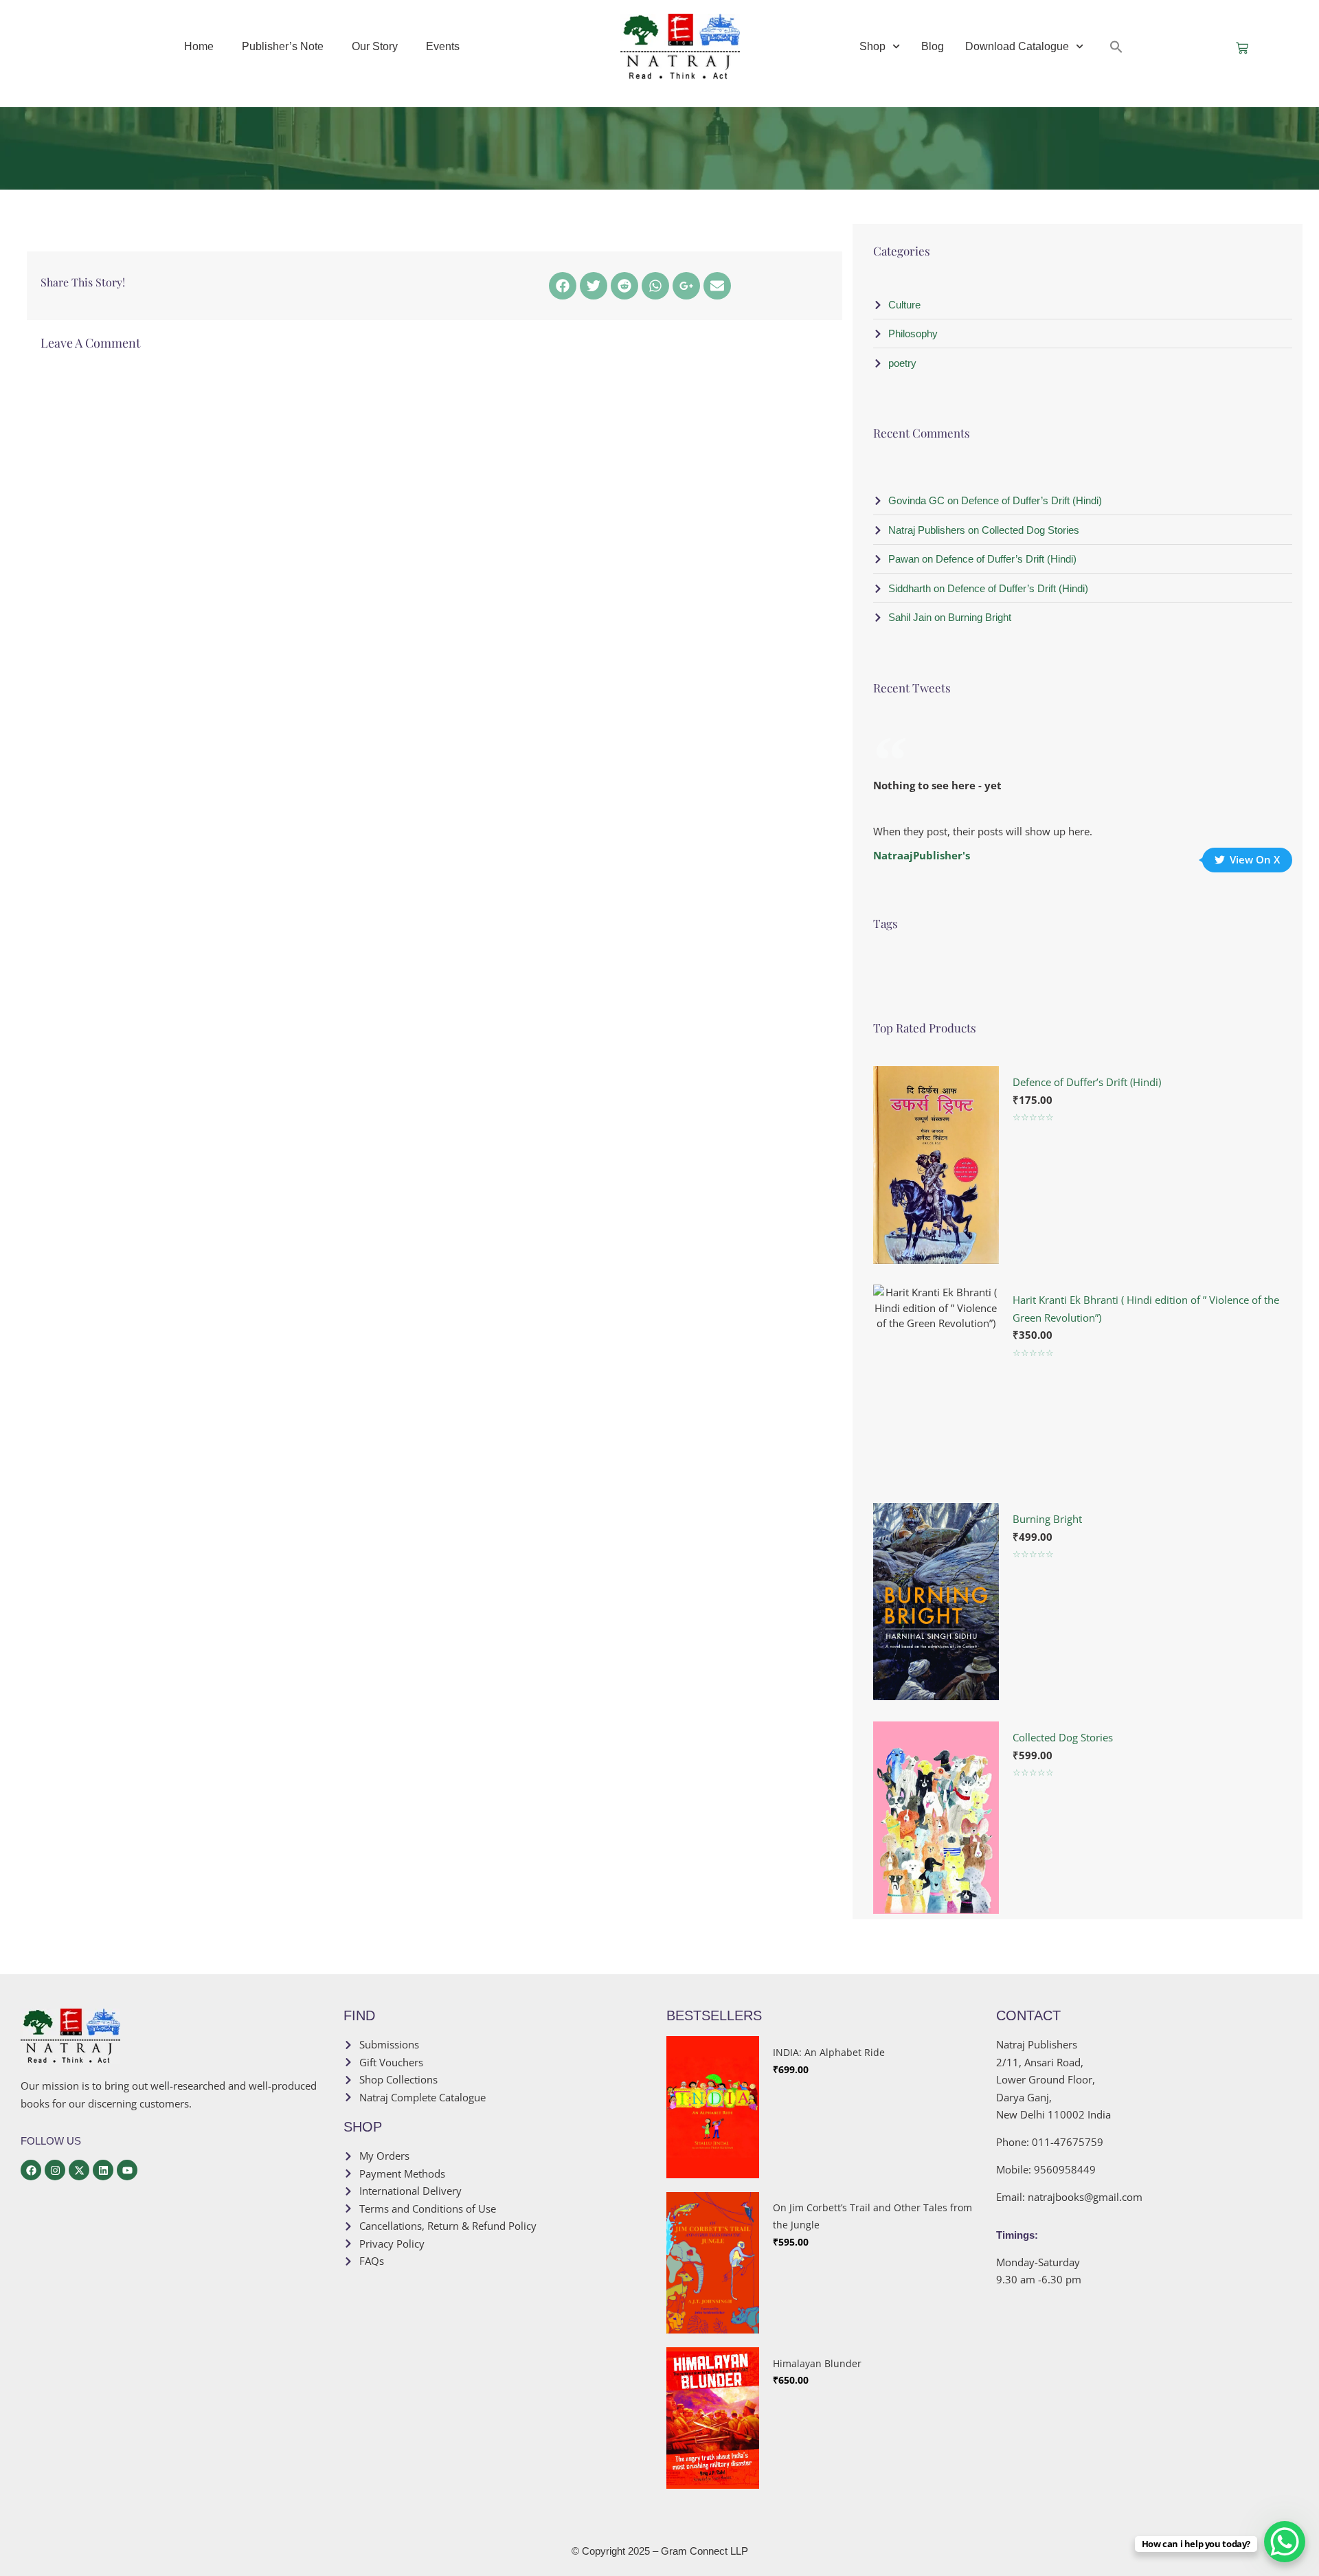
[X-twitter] (79, 2170)
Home (199, 46)
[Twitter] (594, 286)
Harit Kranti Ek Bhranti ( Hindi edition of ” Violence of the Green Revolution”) (1146, 1309)
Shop (872, 46)
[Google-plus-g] (686, 286)
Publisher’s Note (283, 46)
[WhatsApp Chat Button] (1285, 2542)
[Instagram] (55, 2170)
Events (443, 46)
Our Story (375, 46)
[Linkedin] (103, 2170)
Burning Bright (1047, 1519)
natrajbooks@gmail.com (1085, 2197)
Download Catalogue (1017, 46)
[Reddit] (624, 286)
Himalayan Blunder (817, 2363)
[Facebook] (563, 286)
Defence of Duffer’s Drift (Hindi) (1087, 1082)
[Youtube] (127, 2170)
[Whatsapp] (655, 286)
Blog (933, 46)
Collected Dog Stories (1063, 1737)
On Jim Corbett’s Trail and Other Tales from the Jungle (872, 2216)
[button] (1116, 47)
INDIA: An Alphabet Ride (829, 2052)
